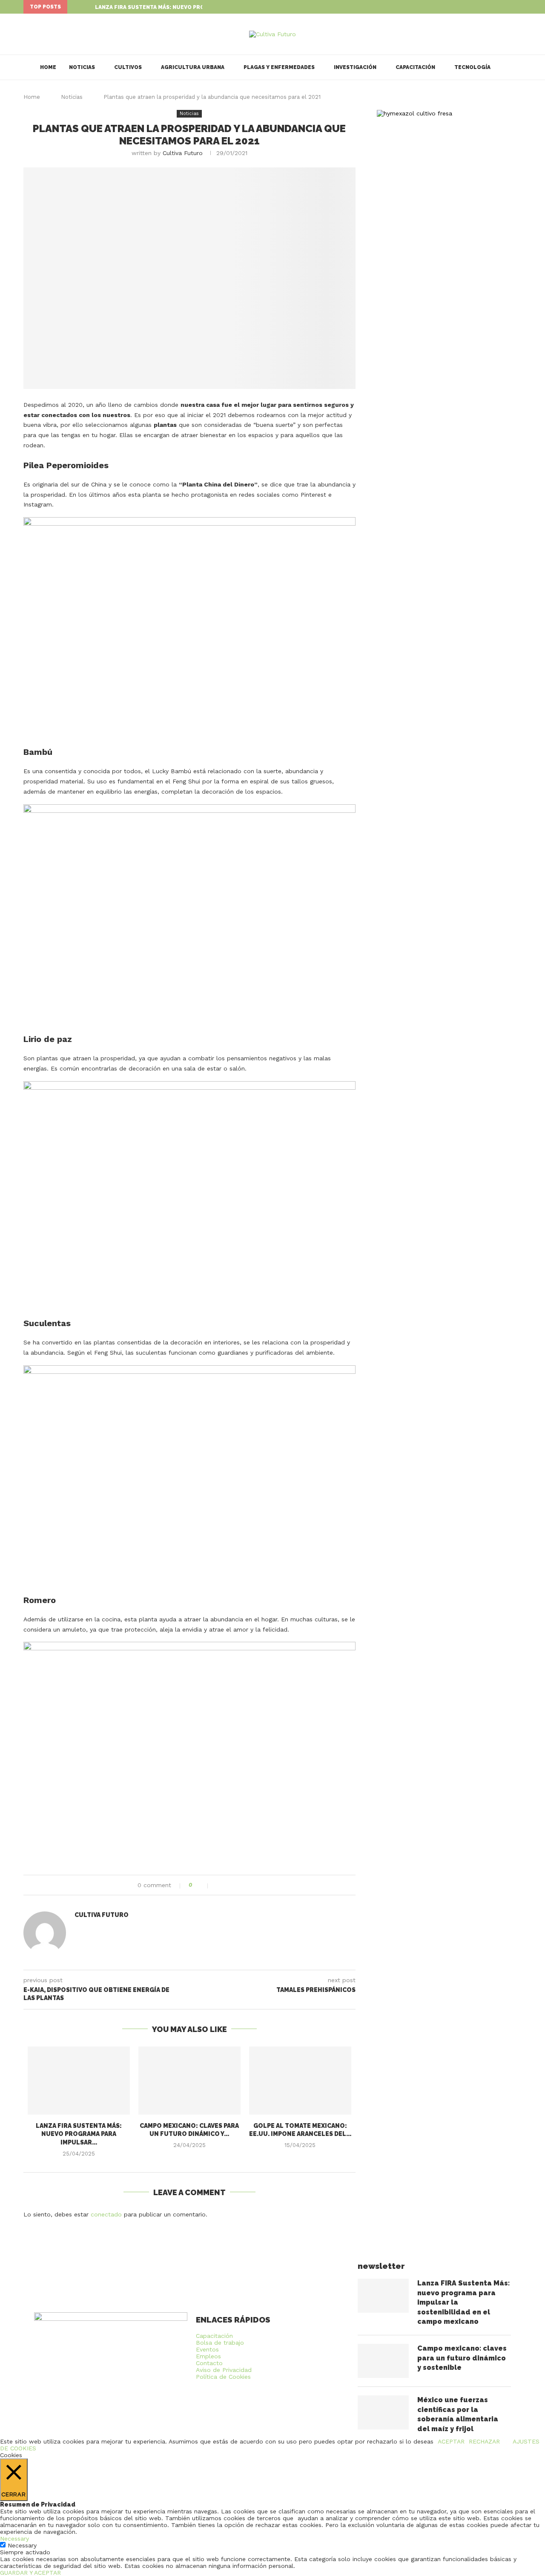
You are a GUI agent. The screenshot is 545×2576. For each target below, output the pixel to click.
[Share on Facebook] (219, 1885)
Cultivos (128, 67)
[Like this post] (202, 1885)
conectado (106, 2214)
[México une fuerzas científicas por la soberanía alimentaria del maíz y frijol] (383, 2412)
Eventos (207, 2349)
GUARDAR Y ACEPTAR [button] (30, 2573)
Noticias (82, 67)
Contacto (209, 2363)
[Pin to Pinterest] (237, 1885)
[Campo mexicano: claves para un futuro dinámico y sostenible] (189, 2081)
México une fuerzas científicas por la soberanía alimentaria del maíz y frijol (458, 2414)
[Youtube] (519, 7)
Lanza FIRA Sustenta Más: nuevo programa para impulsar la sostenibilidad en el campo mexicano (463, 2302)
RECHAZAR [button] (484, 2441)
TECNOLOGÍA (472, 67)
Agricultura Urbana (193, 67)
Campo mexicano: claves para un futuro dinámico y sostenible (462, 2358)
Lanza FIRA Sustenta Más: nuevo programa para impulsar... (184, 7)
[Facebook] (500, 7)
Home (48, 67)
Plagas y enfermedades (279, 67)
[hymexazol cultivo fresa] (414, 113)
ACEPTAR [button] (451, 2441)
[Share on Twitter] (228, 1885)
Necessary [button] (14, 2539)
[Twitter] (510, 7)
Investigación (355, 67)
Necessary (22, 2545)
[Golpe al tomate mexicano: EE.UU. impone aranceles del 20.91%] (300, 2081)
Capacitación (415, 67)
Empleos (208, 2356)
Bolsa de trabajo (220, 2343)
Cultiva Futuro (183, 153)
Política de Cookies (223, 2377)
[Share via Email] (246, 1885)
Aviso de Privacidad (224, 2370)
